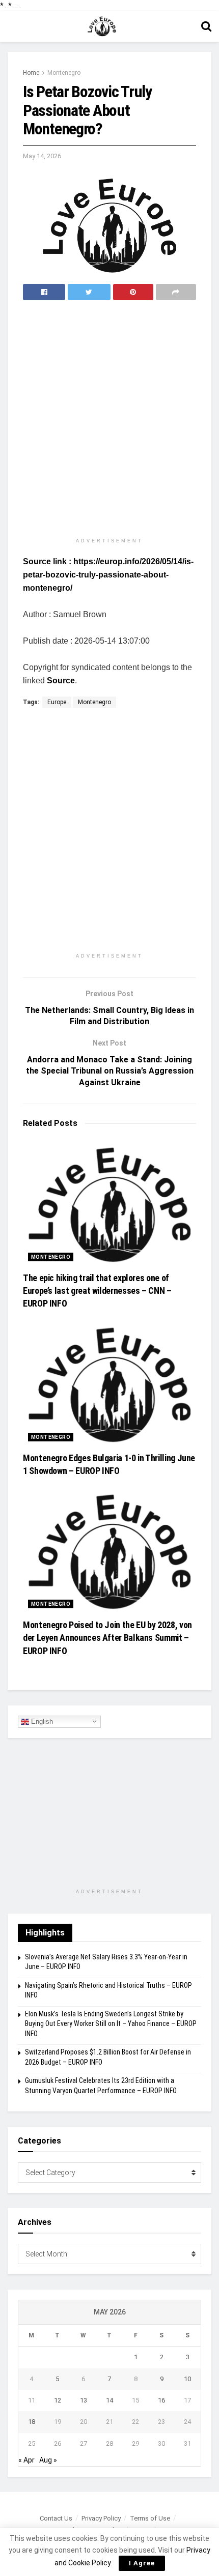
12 (58, 2400)
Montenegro (64, 73)
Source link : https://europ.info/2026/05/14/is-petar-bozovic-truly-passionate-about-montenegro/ (108, 575)
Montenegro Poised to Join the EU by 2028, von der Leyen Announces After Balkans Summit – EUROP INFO (107, 1638)
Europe (57, 702)
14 (109, 2400)
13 (84, 2400)
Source (61, 681)
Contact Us (56, 2518)
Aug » (48, 2460)
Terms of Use (150, 2518)
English (41, 1721)
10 (187, 2379)
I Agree (142, 2563)
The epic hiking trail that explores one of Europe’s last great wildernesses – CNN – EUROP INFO (97, 1291)
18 (32, 2422)
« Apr (26, 2460)
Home (31, 73)
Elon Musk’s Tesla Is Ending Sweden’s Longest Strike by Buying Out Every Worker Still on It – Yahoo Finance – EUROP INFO (111, 2024)
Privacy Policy (101, 2518)
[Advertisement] (109, 420)
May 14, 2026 (42, 156)
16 (161, 2400)
